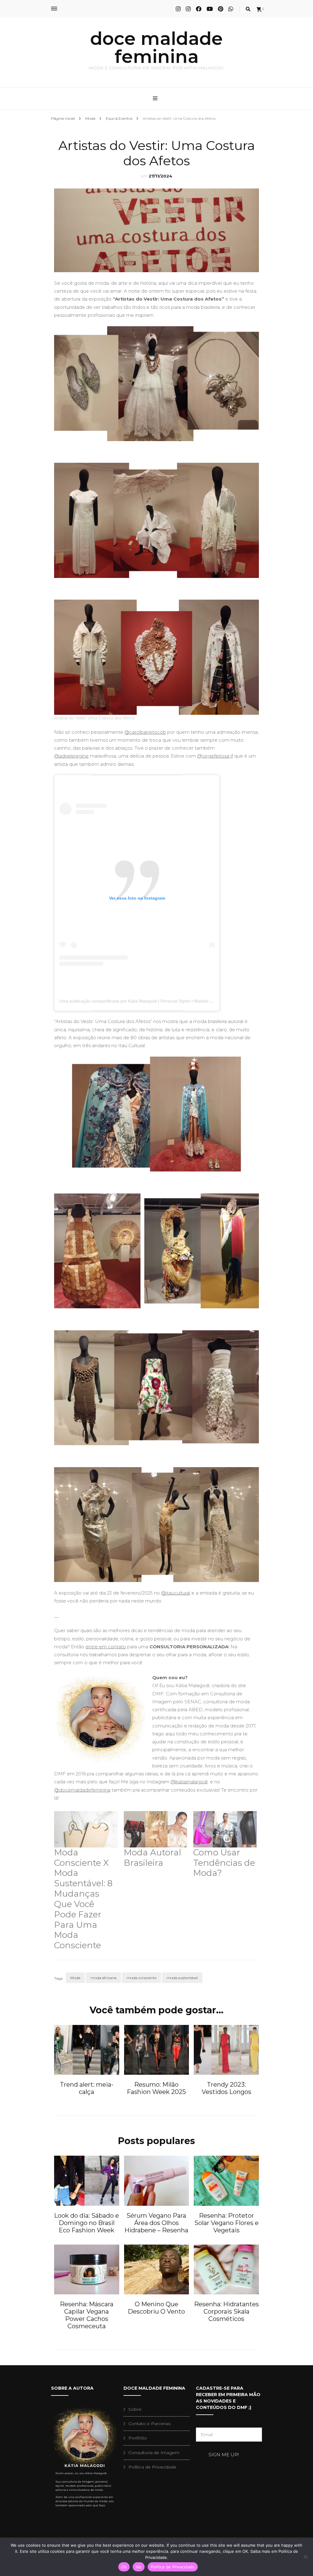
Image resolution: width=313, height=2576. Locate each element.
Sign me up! (224, 2455)
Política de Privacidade (152, 2467)
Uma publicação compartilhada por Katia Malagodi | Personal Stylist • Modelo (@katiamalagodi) (152, 1001)
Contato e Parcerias (149, 2424)
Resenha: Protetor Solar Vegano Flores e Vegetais (226, 2223)
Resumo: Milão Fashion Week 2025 (156, 2088)
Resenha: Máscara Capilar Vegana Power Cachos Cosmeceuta (87, 2315)
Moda (75, 1978)
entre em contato (106, 1647)
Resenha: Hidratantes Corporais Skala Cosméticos (226, 2311)
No (139, 2567)
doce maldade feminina (156, 48)
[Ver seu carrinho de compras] (259, 10)
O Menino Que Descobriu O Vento (156, 2308)
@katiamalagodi (189, 1782)
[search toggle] (248, 9)
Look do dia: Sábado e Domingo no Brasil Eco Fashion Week (87, 2223)
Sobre (135, 2409)
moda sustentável (182, 1978)
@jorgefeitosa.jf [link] (215, 756)
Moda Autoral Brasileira (153, 1858)
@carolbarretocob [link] (145, 732)
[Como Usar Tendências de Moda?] (225, 1829)
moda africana (103, 1978)
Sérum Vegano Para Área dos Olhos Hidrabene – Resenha (156, 2223)
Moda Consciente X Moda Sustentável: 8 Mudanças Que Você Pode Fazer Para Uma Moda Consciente (83, 1899)
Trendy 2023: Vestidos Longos (226, 2088)
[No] (305, 2557)
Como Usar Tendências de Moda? (224, 1863)
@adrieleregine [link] (71, 756)
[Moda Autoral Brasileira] (156, 1829)
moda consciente (142, 1978)
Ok (124, 2567)
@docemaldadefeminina (82, 1790)
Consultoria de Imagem (154, 2453)
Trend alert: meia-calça (87, 2088)
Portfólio (138, 2438)
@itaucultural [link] (176, 1593)
